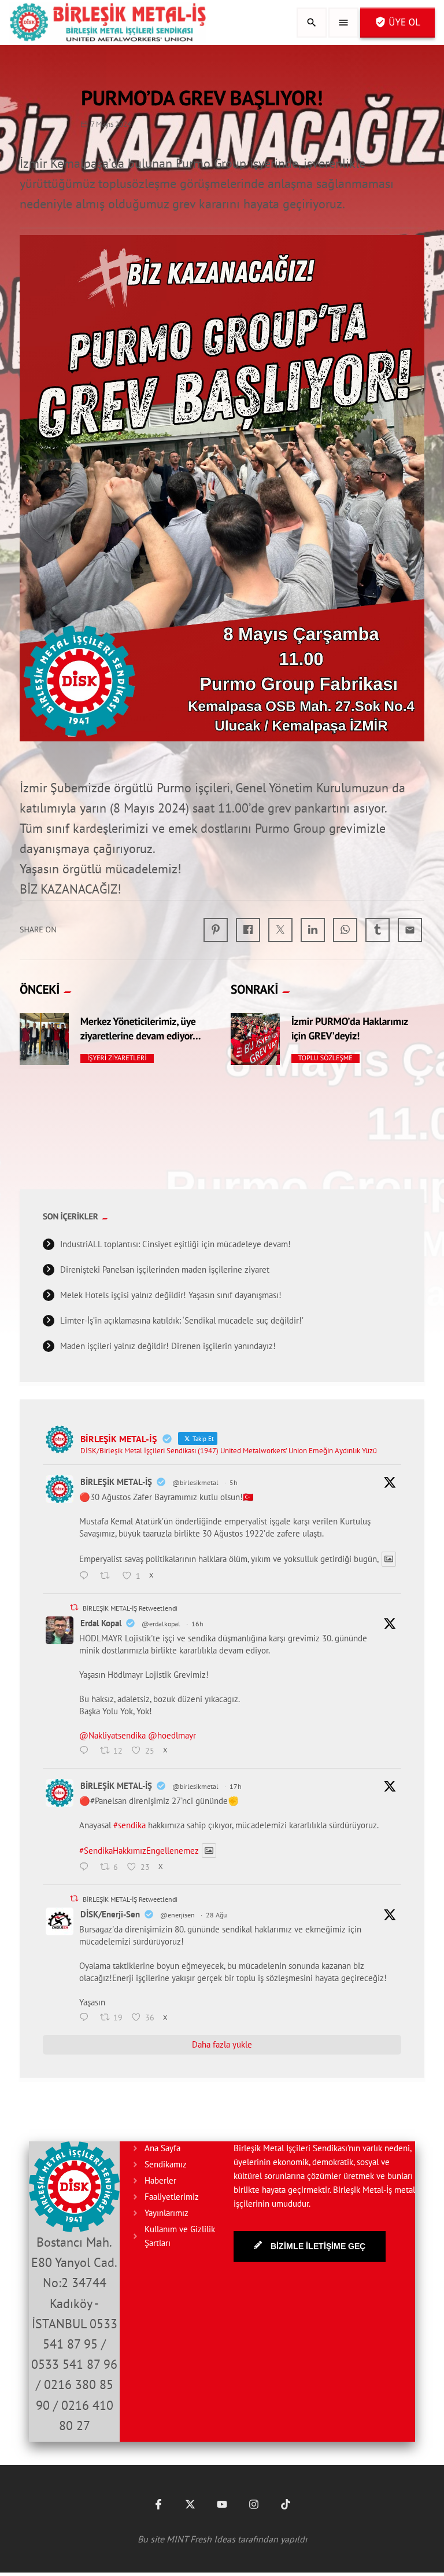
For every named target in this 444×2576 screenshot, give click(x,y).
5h (234, 1482)
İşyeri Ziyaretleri (117, 1058)
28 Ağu (216, 1915)
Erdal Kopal (101, 1623)
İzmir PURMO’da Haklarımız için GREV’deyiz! (350, 1028)
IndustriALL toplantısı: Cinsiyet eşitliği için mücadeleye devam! (175, 1244)
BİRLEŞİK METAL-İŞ (116, 1482)
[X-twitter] (190, 2504)
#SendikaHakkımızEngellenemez (139, 1851)
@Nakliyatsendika (112, 1735)
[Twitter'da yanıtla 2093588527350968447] (87, 1868)
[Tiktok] (286, 2504)
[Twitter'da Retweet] (74, 1607)
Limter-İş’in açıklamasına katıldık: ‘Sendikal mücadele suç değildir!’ (182, 1320)
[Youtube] (222, 2504)
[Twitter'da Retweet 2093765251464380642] (108, 1577)
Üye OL (397, 22)
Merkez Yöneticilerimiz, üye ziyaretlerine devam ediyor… (141, 1028)
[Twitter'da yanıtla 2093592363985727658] (87, 1751)
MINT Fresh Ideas (201, 2539)
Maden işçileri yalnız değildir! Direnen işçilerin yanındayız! (168, 1346)
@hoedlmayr (172, 1735)
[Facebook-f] (158, 2504)
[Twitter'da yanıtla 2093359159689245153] (87, 2018)
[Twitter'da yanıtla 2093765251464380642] (87, 1577)
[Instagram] (254, 2504)
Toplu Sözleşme (325, 1058)
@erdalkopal (161, 1624)
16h (197, 1624)
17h (236, 1786)
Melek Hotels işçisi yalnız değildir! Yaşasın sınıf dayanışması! (171, 1295)
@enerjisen (177, 1915)
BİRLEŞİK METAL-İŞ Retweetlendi (130, 1608)
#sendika (129, 1825)
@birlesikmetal (195, 1482)
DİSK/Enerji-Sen (110, 1914)
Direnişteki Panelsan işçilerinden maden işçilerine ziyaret (165, 1269)
